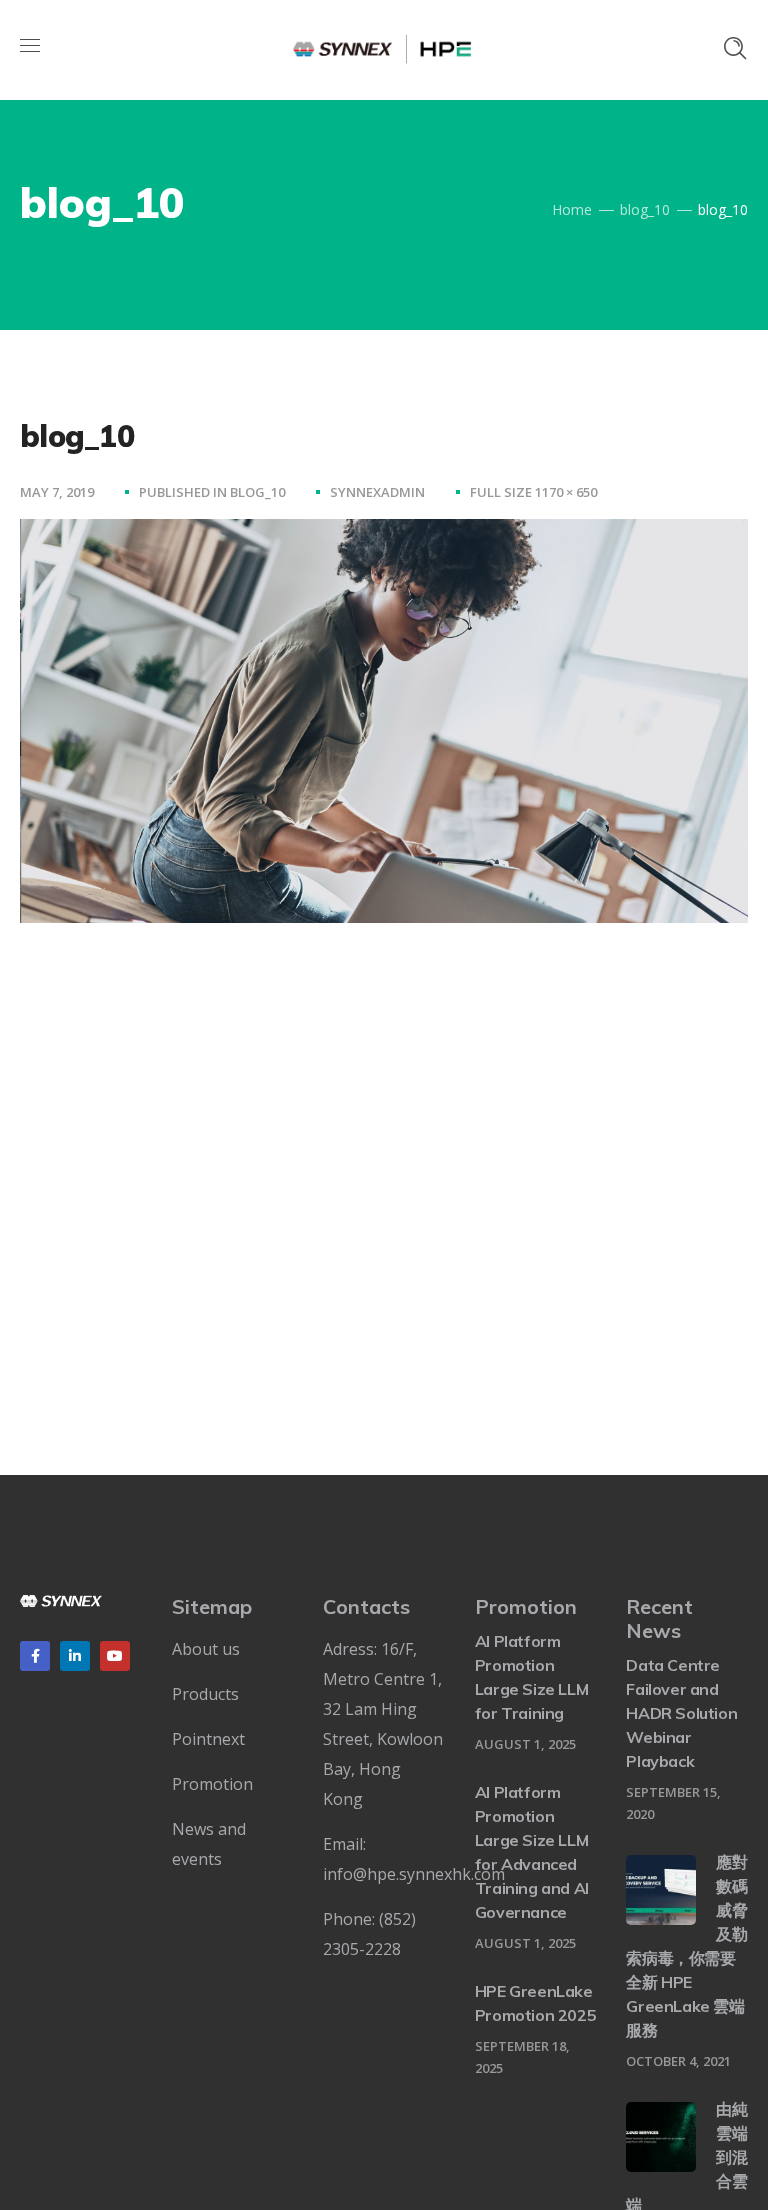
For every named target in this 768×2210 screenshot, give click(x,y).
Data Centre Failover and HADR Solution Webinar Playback (681, 1713)
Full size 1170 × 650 (533, 492)
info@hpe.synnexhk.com (414, 1874)
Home (572, 209)
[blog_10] (384, 534)
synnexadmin (377, 492)
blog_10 (645, 209)
